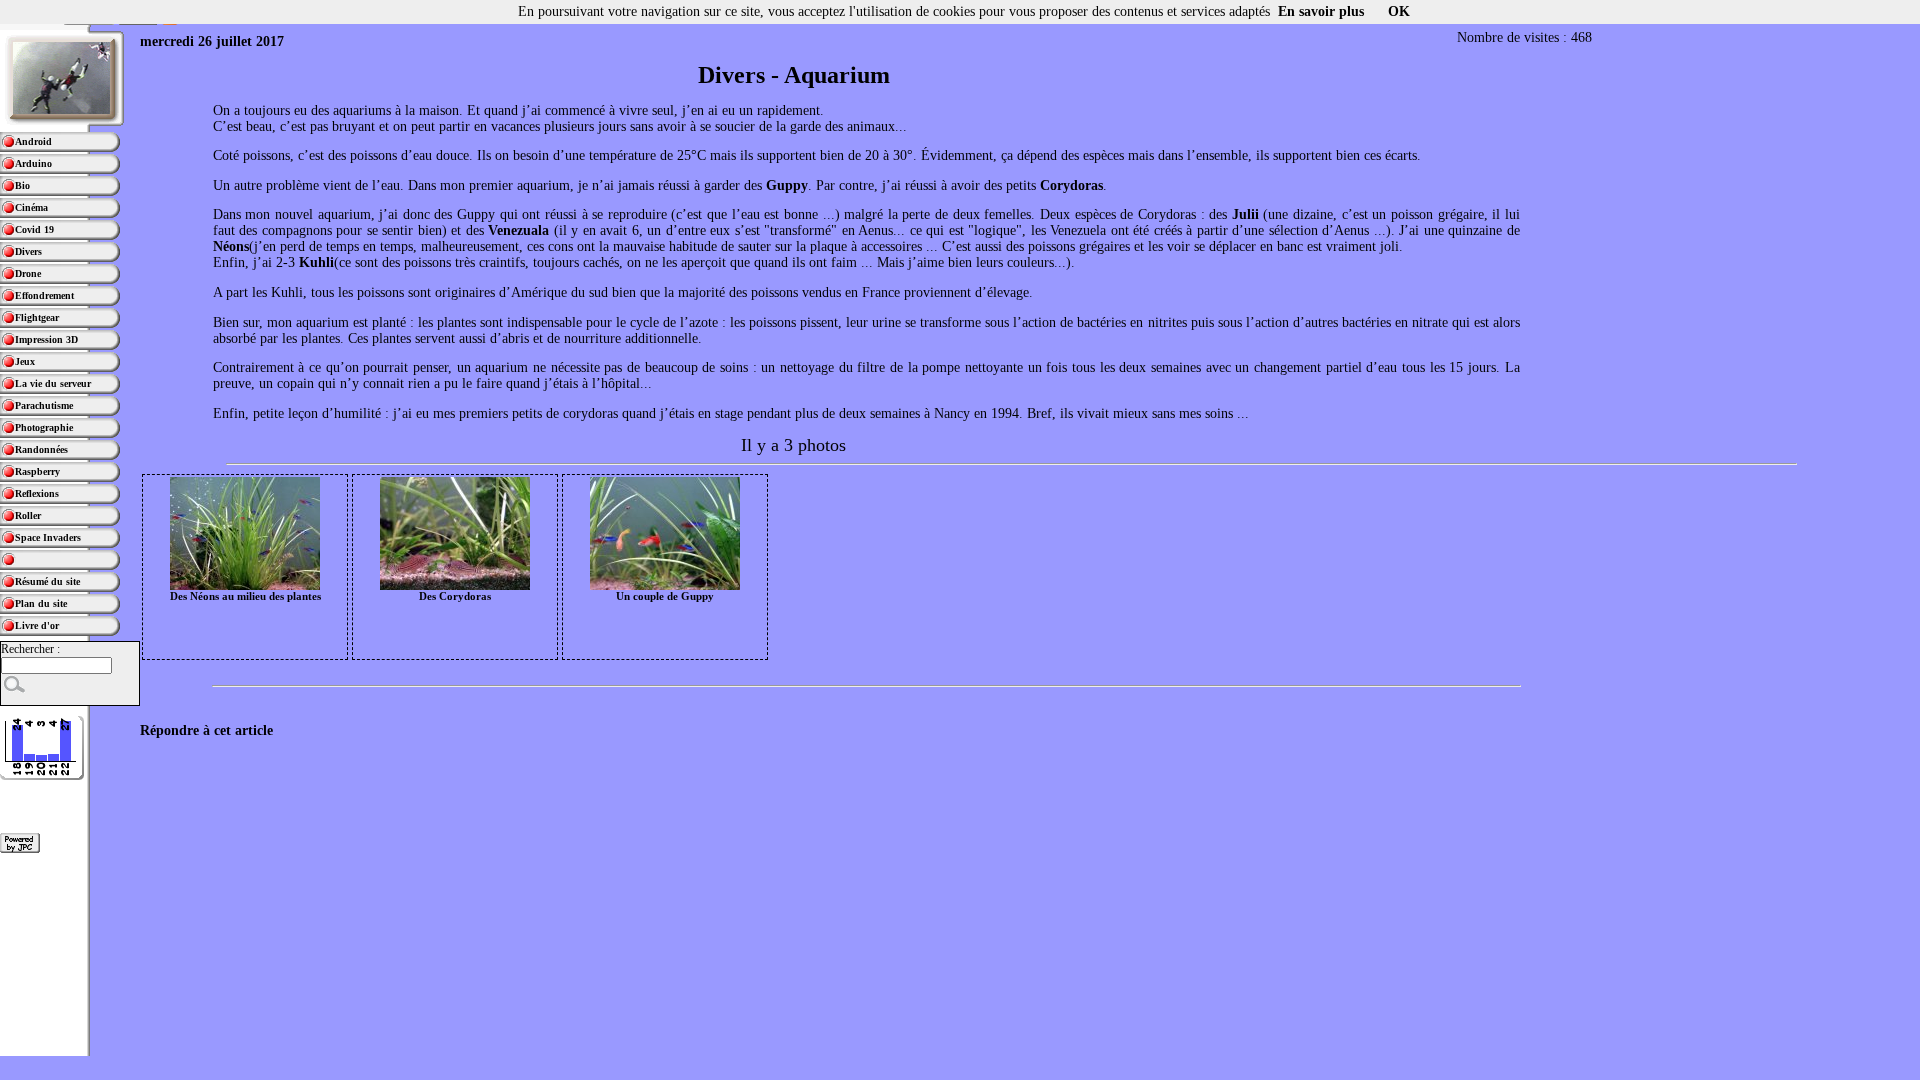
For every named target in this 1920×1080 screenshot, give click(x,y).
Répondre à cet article (206, 730)
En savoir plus (1321, 11)
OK (1399, 11)
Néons (231, 246)
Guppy (787, 185)
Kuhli (316, 262)
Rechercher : (30, 649)
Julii (1245, 214)
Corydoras (1071, 185)
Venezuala (518, 230)
